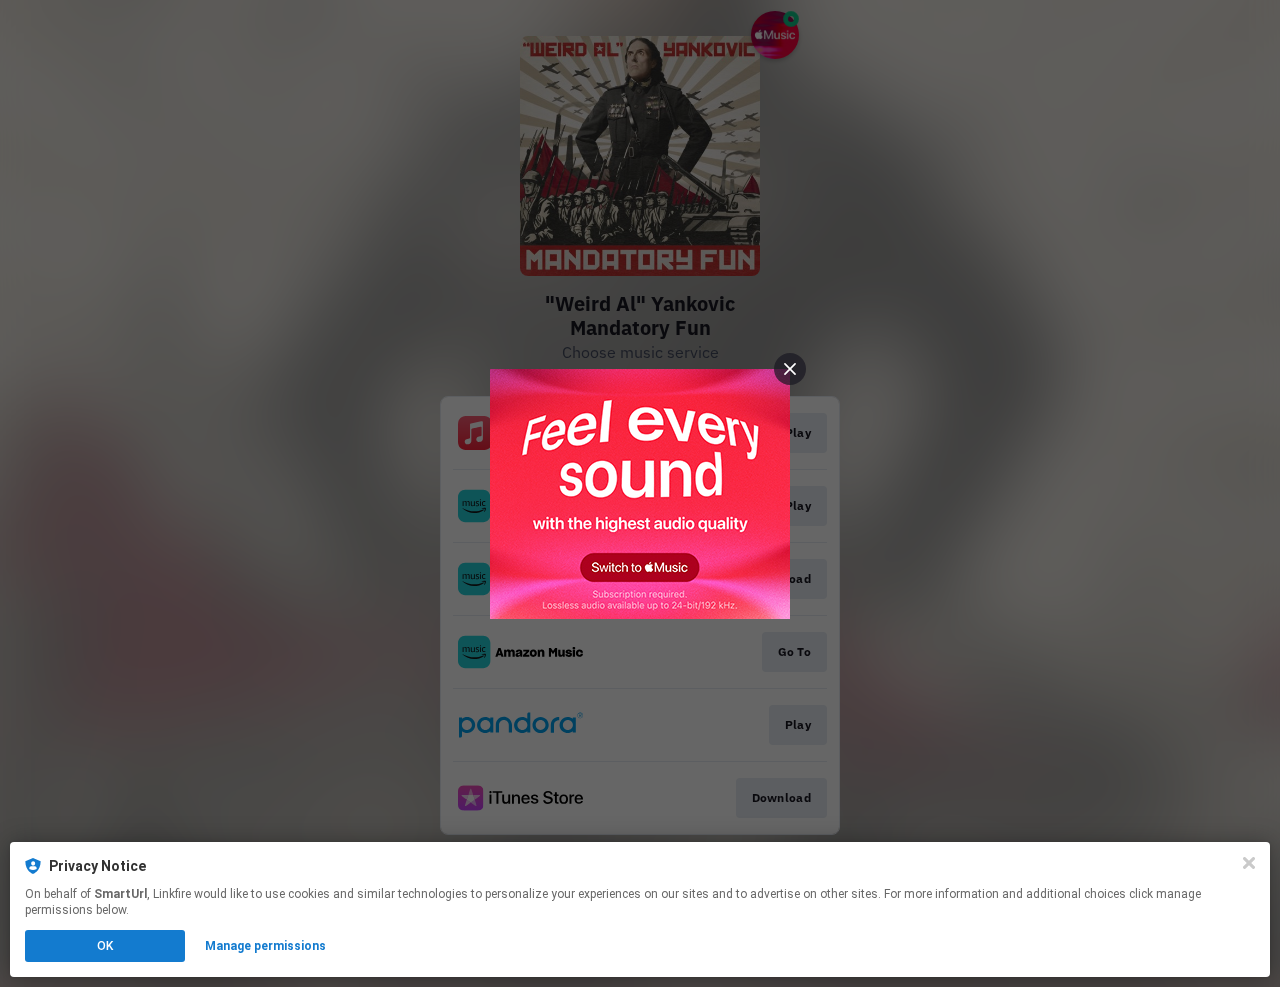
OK (105, 946)
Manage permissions (265, 946)
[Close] (1249, 863)
